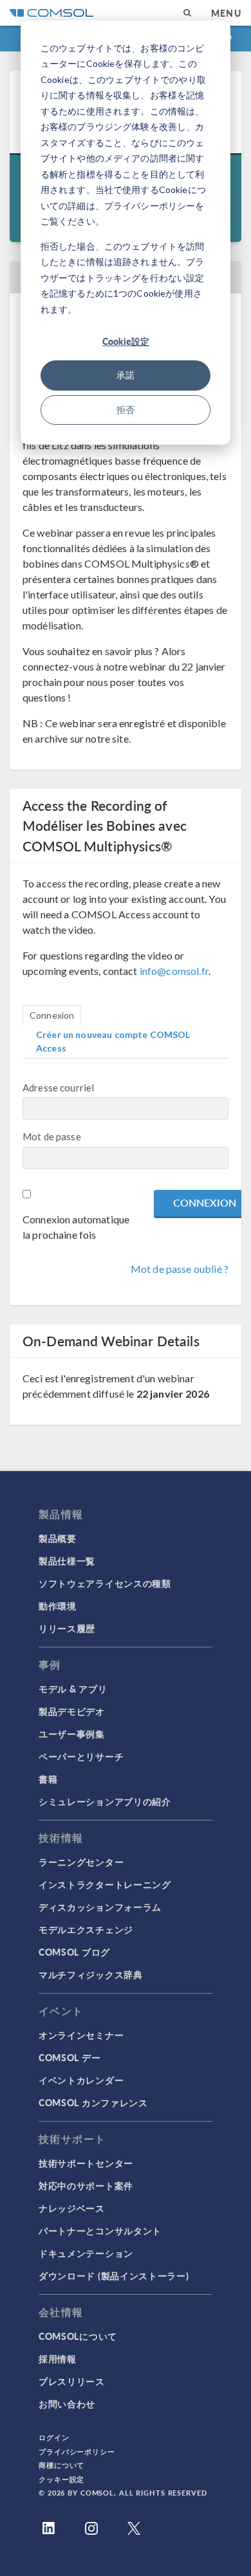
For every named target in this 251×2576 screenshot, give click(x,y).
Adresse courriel (58, 1088)
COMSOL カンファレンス (93, 2102)
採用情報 (58, 2358)
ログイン (54, 2437)
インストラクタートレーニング (105, 1884)
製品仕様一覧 (67, 1561)
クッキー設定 (61, 2479)
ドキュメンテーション (86, 2253)
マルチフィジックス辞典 (91, 1974)
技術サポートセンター (86, 2163)
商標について (61, 2465)
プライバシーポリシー (77, 2451)
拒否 (126, 410)
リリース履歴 (67, 1628)
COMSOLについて (78, 2336)
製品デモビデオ (72, 1711)
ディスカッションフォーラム (100, 1907)
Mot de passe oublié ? (180, 1269)
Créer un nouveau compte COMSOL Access (113, 1041)
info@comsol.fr (174, 971)
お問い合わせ (67, 2404)
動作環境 (58, 1606)
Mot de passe (52, 1136)
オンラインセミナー (81, 2035)
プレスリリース (72, 2381)
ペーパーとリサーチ (81, 1756)
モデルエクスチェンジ (86, 1929)
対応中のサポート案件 (86, 2185)
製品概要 (58, 1538)
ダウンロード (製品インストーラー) (114, 2275)
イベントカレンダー (81, 2080)
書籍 (48, 1779)
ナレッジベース (72, 2208)
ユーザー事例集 (72, 1734)
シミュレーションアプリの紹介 (105, 1801)
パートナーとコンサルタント (100, 2230)
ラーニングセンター (81, 1862)
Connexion (52, 1015)
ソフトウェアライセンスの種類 (105, 1583)
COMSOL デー (70, 2057)
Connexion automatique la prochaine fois (76, 1227)
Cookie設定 (126, 341)
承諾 (126, 375)
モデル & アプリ (73, 1689)
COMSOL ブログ (74, 1952)
